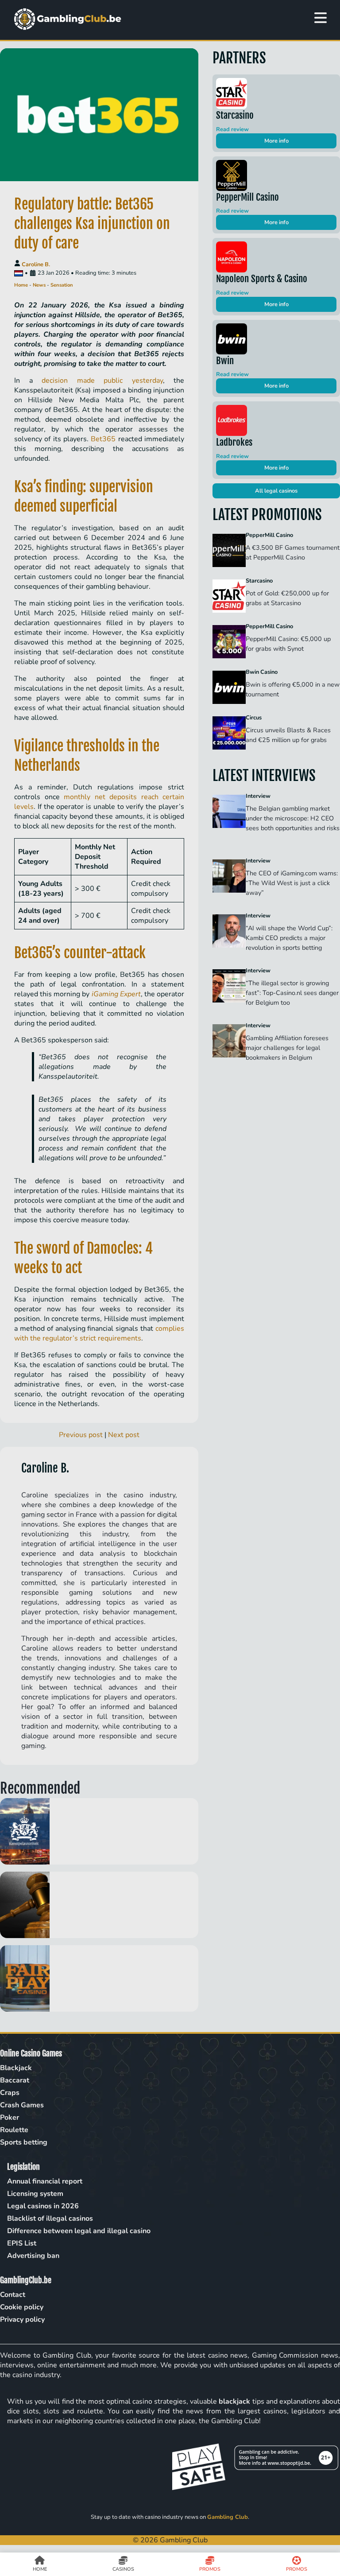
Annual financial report (45, 2181)
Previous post (81, 1435)
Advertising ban (33, 2256)
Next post (124, 1435)
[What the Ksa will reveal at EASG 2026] (99, 1831)
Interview (258, 796)
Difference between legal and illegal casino (79, 2231)
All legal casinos (276, 491)
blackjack (234, 2401)
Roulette (14, 2130)
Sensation (62, 285)
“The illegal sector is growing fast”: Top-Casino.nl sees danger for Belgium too (292, 993)
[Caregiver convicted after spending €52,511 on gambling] (99, 1905)
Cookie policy (22, 2307)
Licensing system (35, 2194)
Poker (10, 2118)
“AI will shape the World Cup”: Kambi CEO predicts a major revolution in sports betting (289, 938)
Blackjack (16, 2068)
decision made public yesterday (102, 381)
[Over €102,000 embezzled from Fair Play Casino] (99, 1978)
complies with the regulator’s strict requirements (99, 1333)
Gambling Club (228, 2517)
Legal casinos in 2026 (43, 2206)
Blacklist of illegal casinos (50, 2219)
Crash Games (22, 2105)
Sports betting (24, 2142)
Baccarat (15, 2080)
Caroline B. (36, 264)
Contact (13, 2295)
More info (276, 141)
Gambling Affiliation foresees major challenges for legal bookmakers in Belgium (287, 1048)
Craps (10, 2093)
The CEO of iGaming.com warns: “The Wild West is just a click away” (292, 883)
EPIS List (22, 2243)
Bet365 (103, 439)
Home (21, 285)
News (39, 285)
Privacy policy (22, 2320)
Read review (232, 129)
